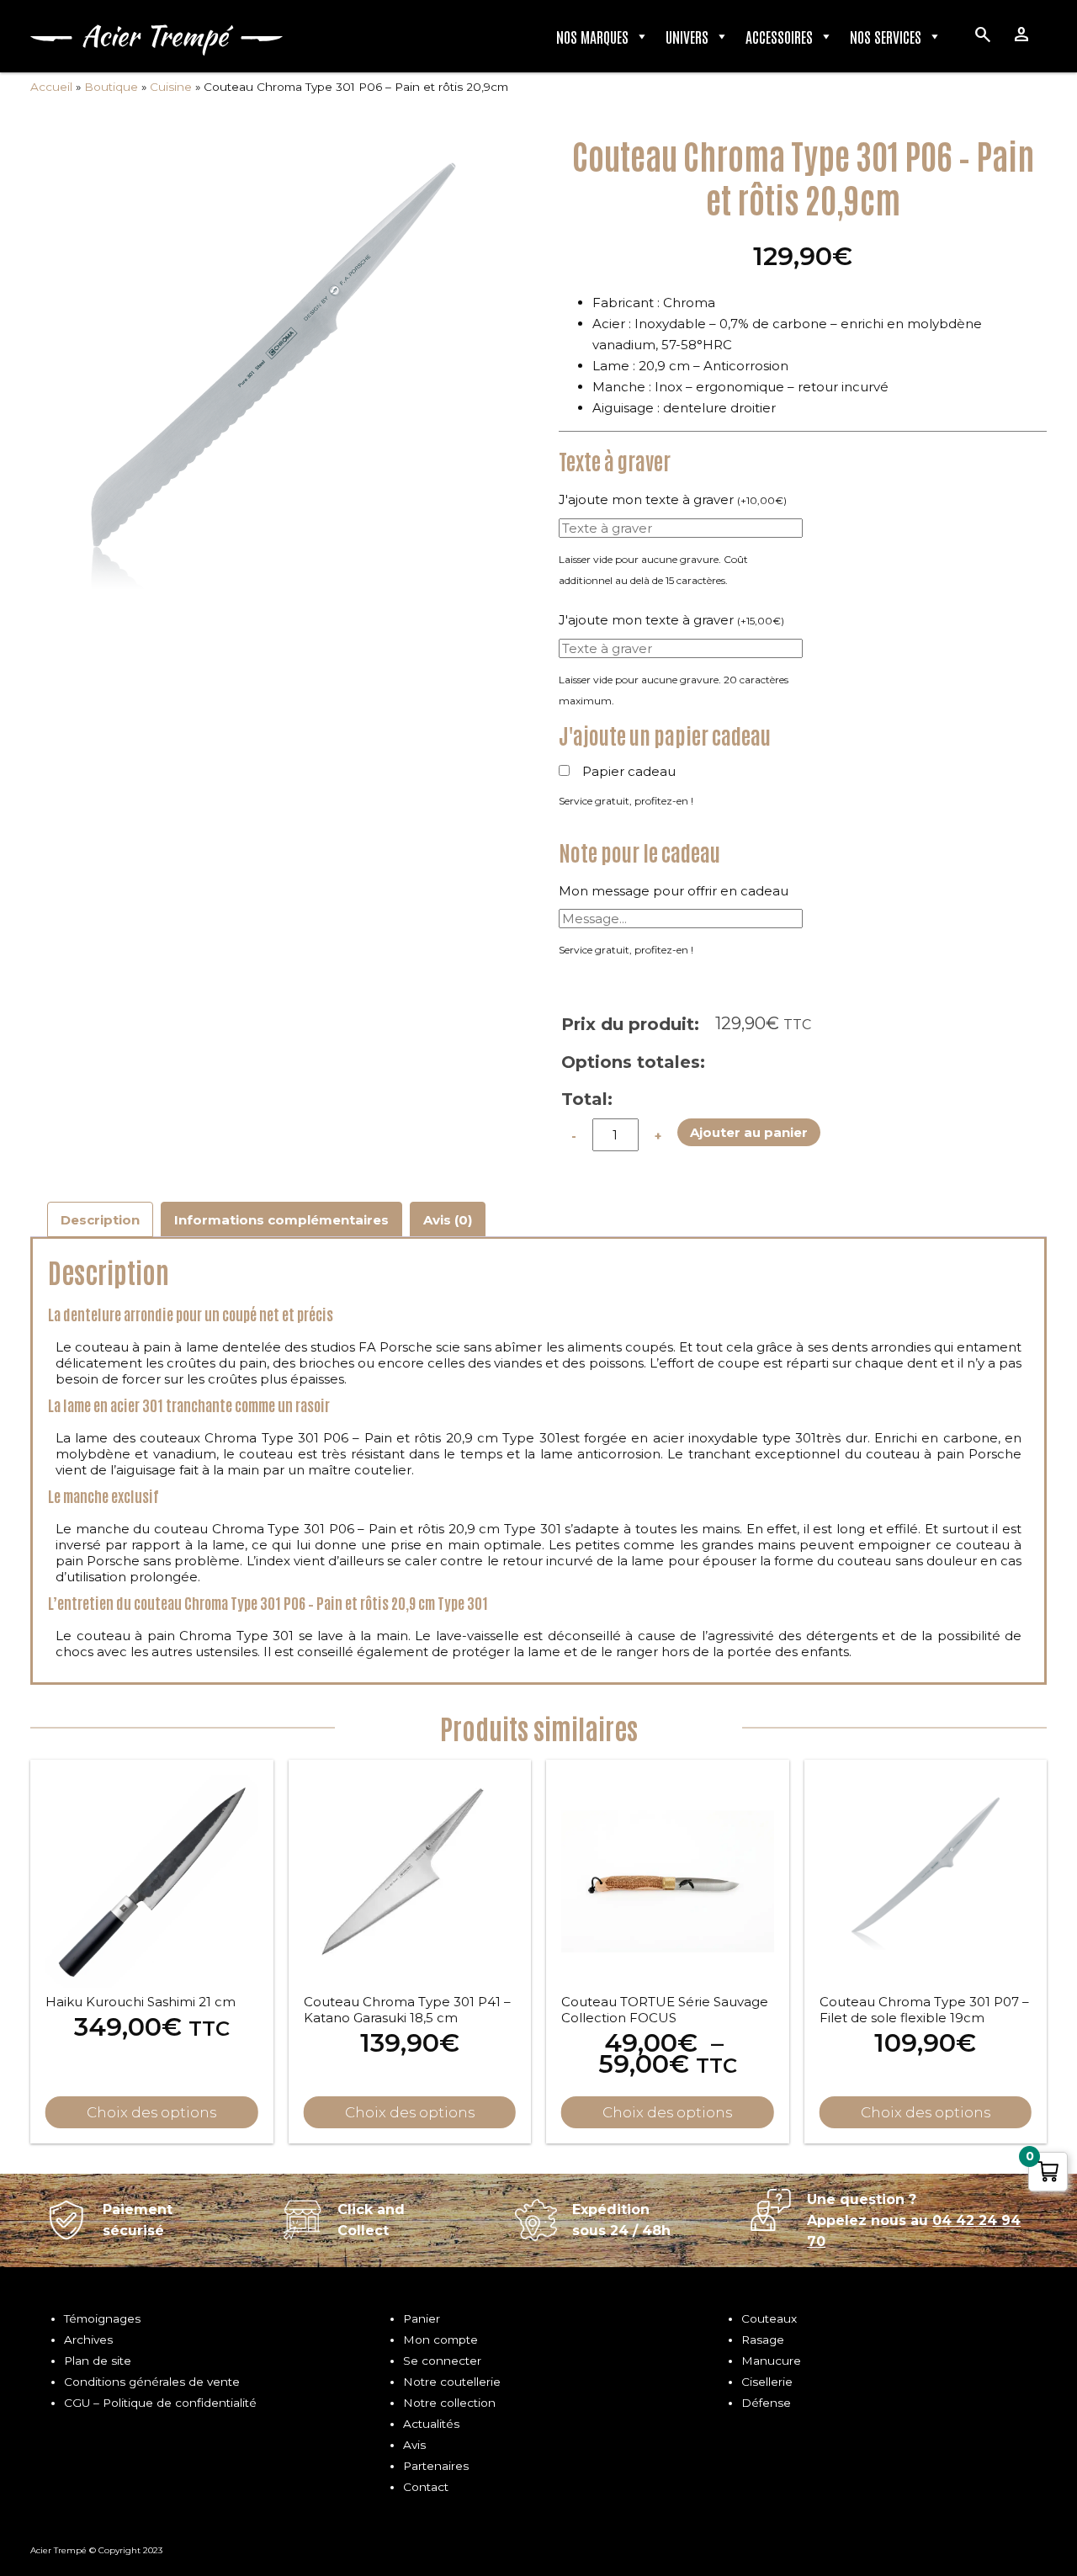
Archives (88, 2340)
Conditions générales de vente (152, 2382)
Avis (414, 2445)
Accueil (51, 87)
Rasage (763, 2340)
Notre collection (449, 2403)
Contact (426, 2487)
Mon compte (440, 2340)
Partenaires (436, 2466)
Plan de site (98, 2361)
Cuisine (171, 87)
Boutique (111, 87)
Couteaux (769, 2318)
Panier (422, 2318)
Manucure (771, 2361)
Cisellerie (767, 2382)
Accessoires (779, 36)
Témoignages (102, 2318)
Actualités (431, 2424)
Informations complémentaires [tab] (281, 1220)
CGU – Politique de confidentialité (160, 2403)
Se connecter (442, 2361)
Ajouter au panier (749, 1132)
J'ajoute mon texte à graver (673, 499)
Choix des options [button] (151, 2112)
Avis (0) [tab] (448, 1220)
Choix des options (667, 2112)
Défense (766, 2403)
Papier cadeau (629, 771)
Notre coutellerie (452, 2382)
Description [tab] (100, 1220)
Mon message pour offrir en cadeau (674, 891)
